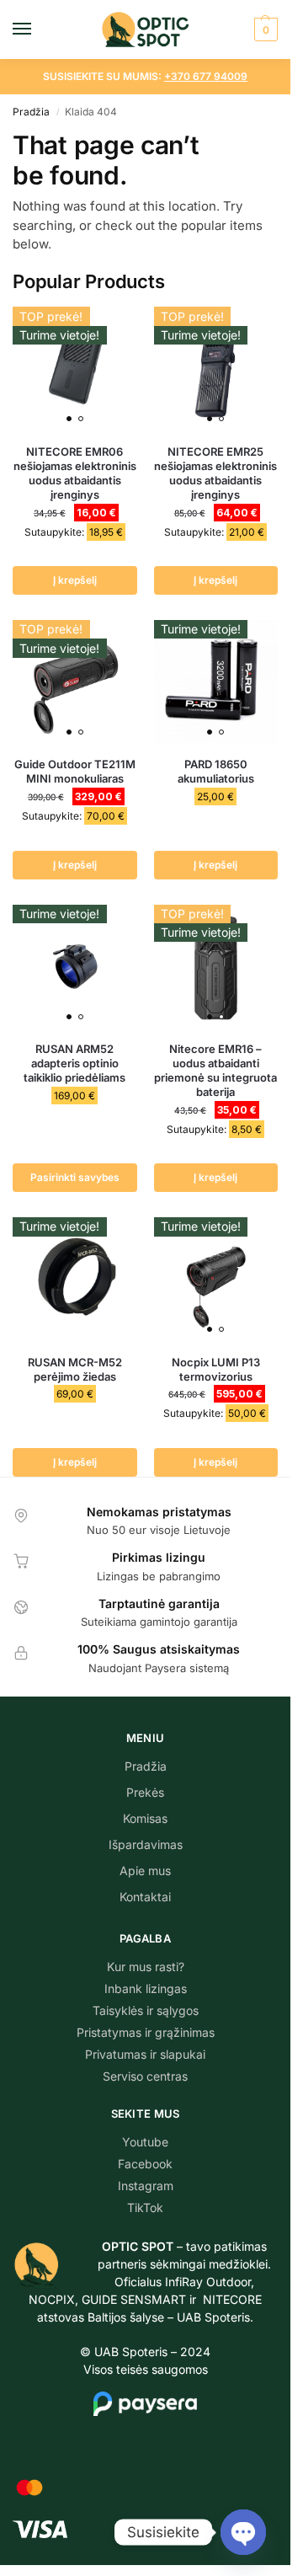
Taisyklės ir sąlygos (146, 2010)
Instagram (146, 2186)
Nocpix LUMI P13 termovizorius (216, 1369)
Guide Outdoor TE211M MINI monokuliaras (75, 771)
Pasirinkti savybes (75, 1177)
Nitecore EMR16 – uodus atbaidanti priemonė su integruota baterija (215, 1070)
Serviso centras (145, 2076)
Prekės (145, 1792)
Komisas (145, 1818)
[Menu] (38, 29)
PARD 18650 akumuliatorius (216, 771)
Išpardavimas (146, 1844)
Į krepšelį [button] (75, 580)
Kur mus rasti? (146, 1967)
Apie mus (145, 1871)
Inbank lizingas (146, 1988)
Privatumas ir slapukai (145, 2054)
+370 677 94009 (206, 76)
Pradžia (31, 112)
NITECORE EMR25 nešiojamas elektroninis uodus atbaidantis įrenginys (215, 473)
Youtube (145, 2142)
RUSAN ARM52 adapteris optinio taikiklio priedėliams (74, 1063)
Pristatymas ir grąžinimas (146, 2032)
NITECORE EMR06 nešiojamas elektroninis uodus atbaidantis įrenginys (75, 473)
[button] (264, 29)
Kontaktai (145, 1897)
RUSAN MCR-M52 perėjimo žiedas (75, 1369)
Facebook (145, 2164)
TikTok (145, 2207)
